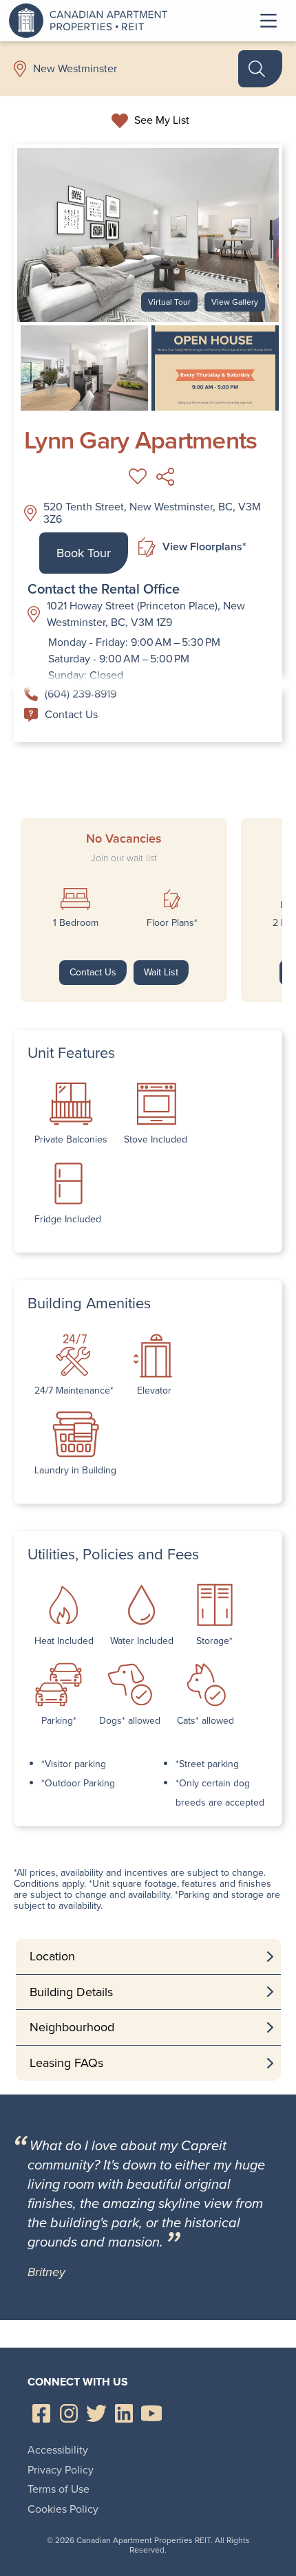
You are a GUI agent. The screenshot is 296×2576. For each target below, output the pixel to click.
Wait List (161, 972)
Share (165, 477)
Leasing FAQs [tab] (66, 2063)
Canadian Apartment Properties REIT (92, 21)
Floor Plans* (172, 923)
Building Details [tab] (71, 1992)
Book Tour (84, 553)
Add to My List (138, 477)
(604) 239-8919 (81, 694)
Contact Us (71, 714)
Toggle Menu (268, 21)
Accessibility (58, 2450)
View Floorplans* (204, 546)
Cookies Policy (63, 2509)
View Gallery (235, 302)
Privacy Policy (61, 2470)
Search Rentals (260, 69)
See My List (162, 120)
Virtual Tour (169, 302)
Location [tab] (52, 1956)
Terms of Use (59, 2489)
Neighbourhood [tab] (72, 2027)
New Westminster (75, 69)
